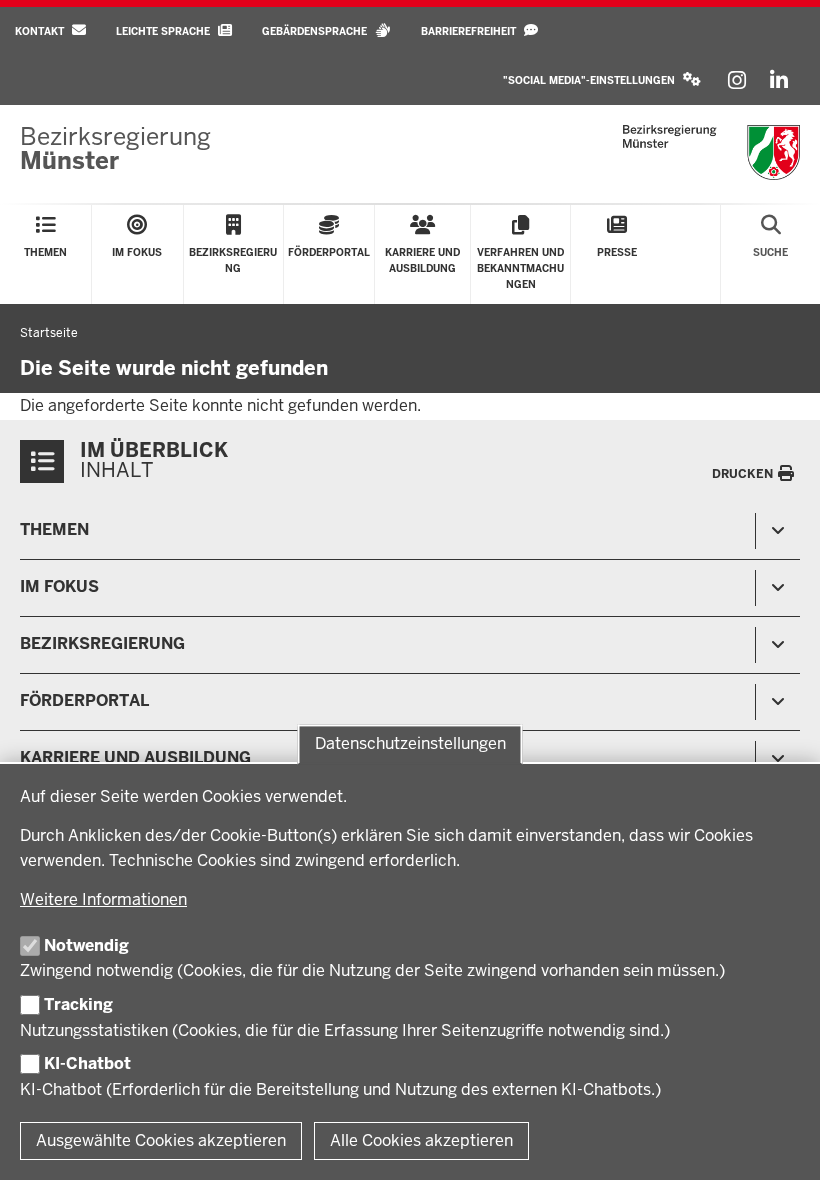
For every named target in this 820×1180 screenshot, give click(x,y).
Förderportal (84, 700)
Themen (54, 529)
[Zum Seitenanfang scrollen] (780, 1143)
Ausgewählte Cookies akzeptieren (161, 1140)
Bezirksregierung (102, 643)
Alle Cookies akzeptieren (421, 1140)
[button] (602, 80)
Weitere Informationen (103, 899)
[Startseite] (711, 152)
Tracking (78, 1004)
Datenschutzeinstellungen (410, 744)
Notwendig (86, 945)
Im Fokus (59, 586)
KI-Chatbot (87, 1063)
